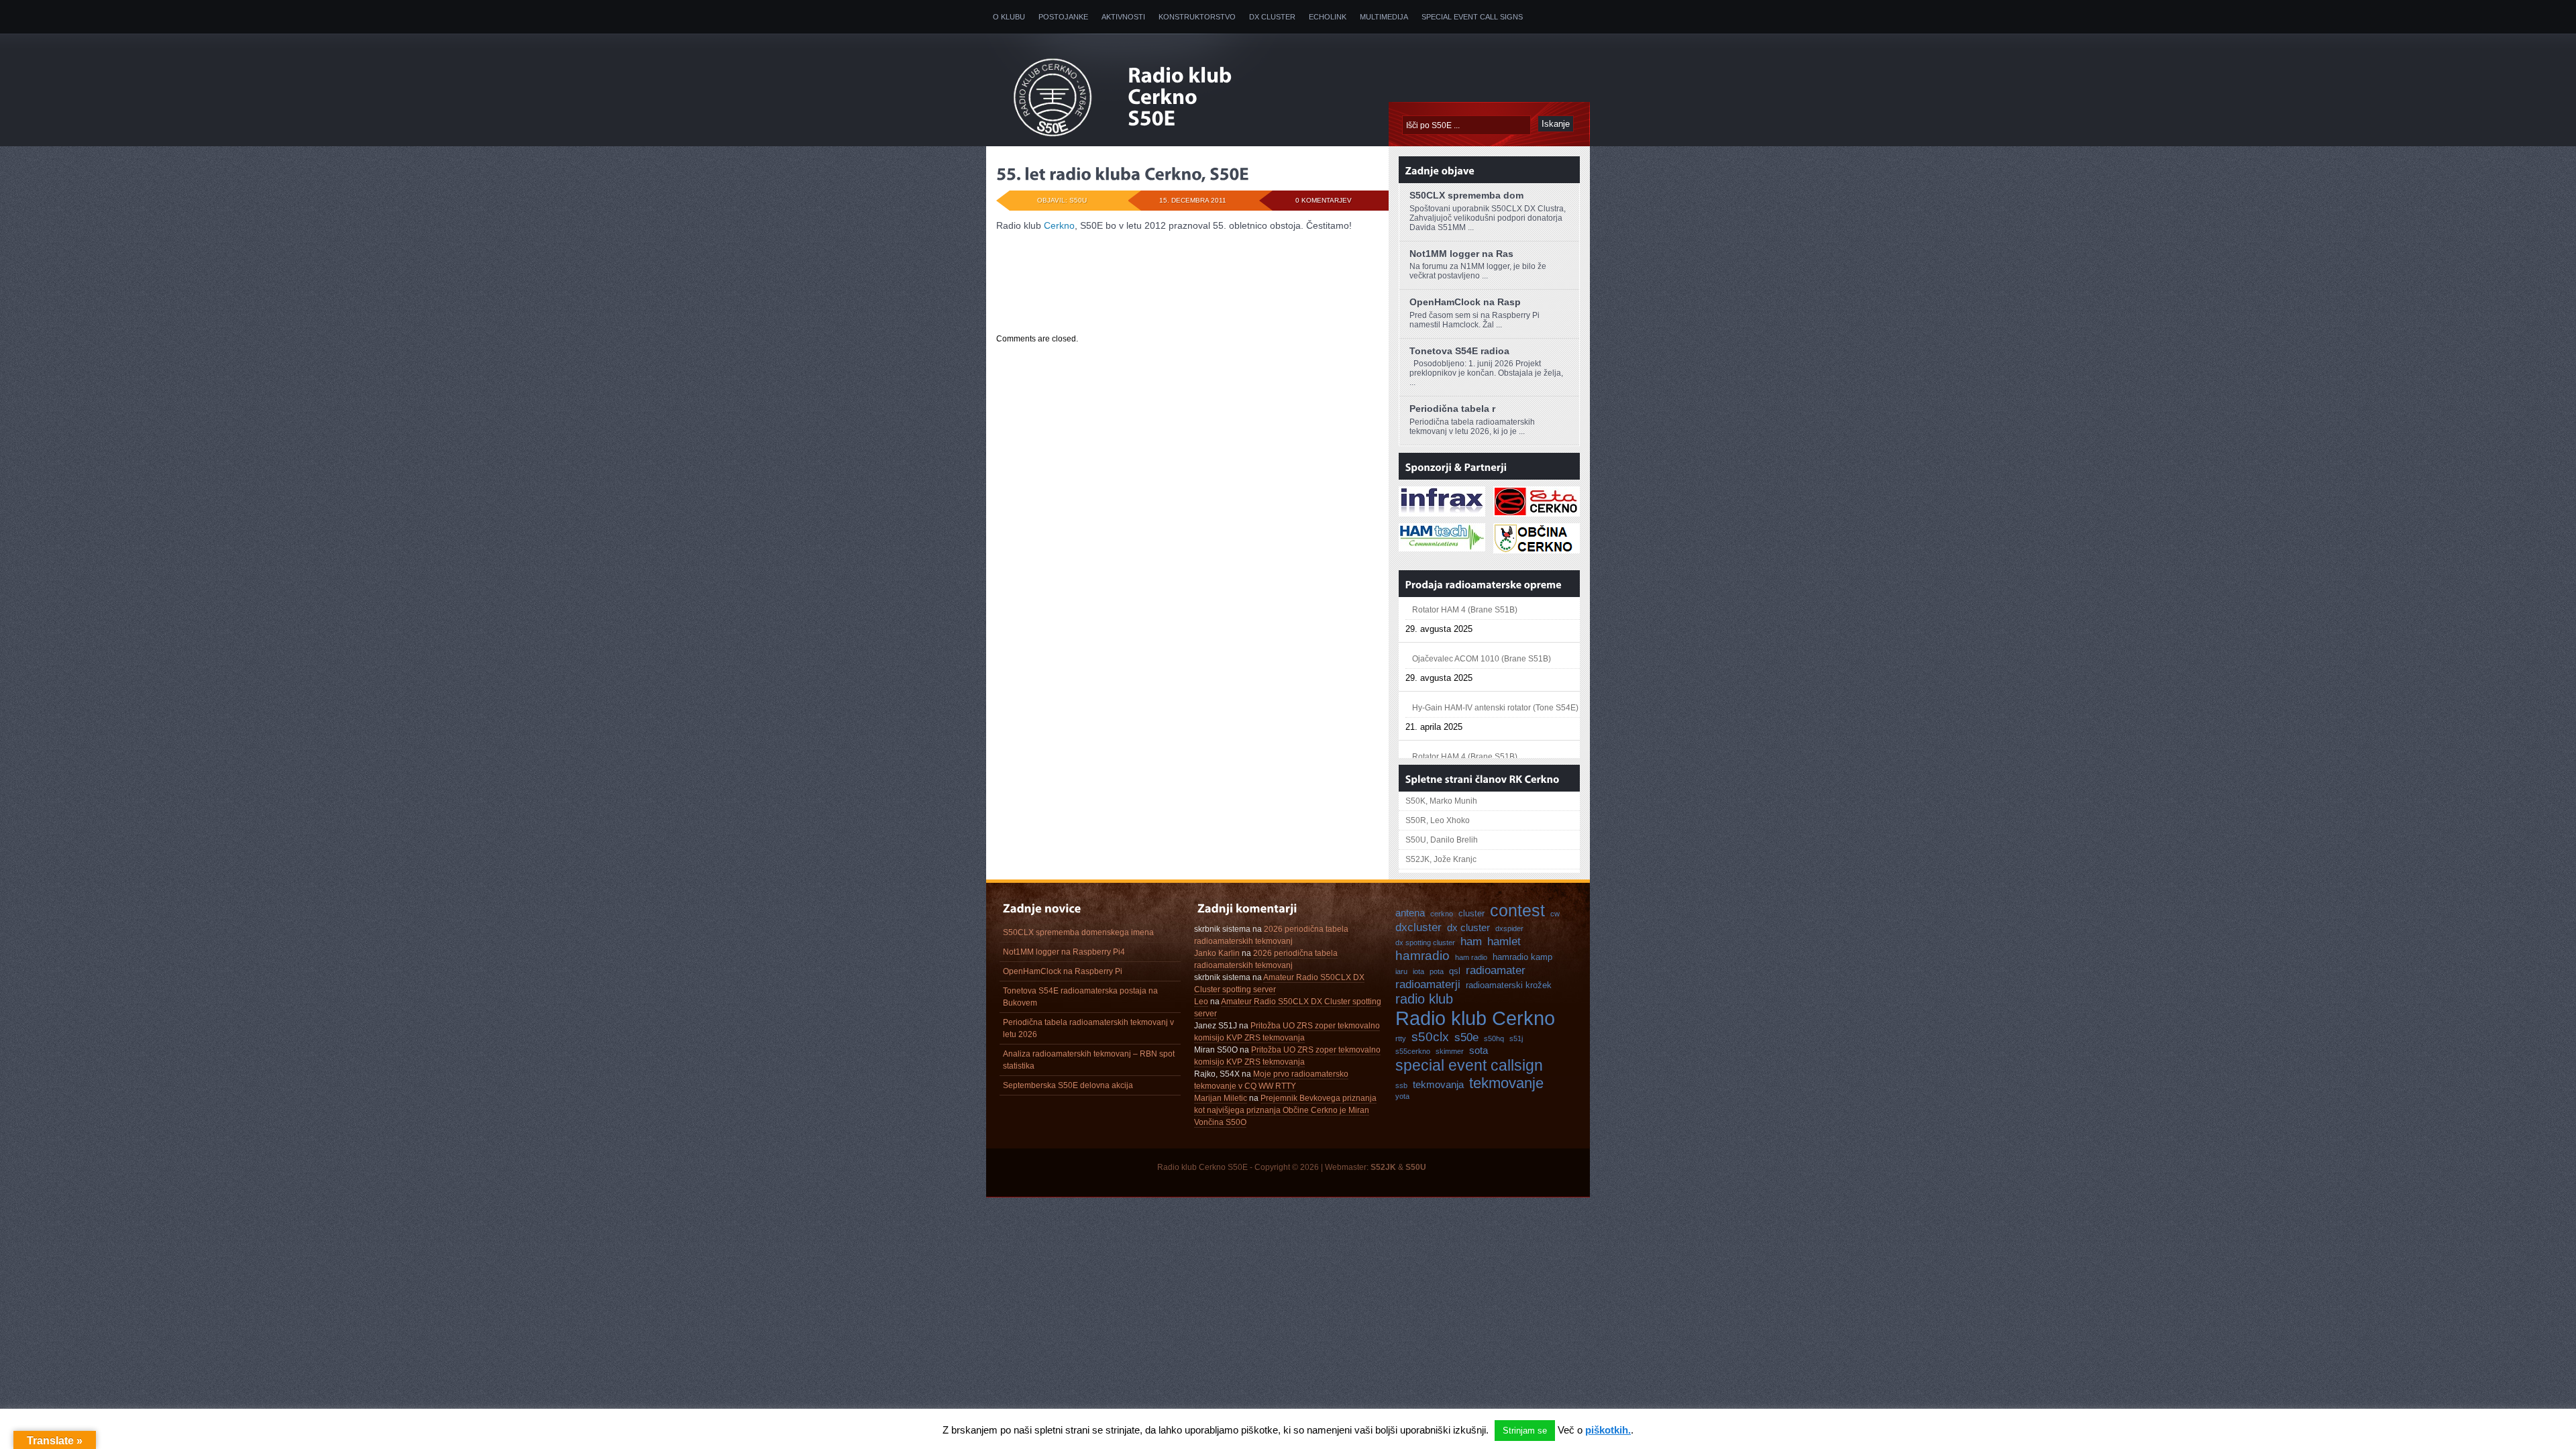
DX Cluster (1272, 17)
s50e (1466, 1037)
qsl (1455, 971)
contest (1517, 910)
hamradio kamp (1522, 957)
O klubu (1009, 17)
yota (1402, 1096)
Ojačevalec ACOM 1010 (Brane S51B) (1482, 613)
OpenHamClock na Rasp (1465, 302)
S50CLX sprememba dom (1466, 195)
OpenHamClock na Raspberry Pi (1063, 971)
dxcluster (1418, 927)
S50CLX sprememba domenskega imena (1078, 932)
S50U (1416, 1167)
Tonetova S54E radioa (1459, 351)
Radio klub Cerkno (1475, 1018)
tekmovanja (1438, 1084)
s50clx (1430, 1037)
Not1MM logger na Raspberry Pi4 (1064, 952)
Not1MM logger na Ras (1461, 254)
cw (1555, 914)
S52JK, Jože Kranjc (1441, 859)
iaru (1401, 971)
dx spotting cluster (1425, 943)
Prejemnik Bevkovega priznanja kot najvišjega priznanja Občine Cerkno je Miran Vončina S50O (1285, 1110)
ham (1471, 941)
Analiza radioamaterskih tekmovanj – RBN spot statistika (1089, 1060)
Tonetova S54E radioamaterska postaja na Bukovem (1080, 997)
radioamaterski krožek (1509, 985)
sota (1479, 1050)
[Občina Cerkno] (1537, 547)
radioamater (1496, 970)
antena (1410, 913)
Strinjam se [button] (1525, 1431)
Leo (1201, 1002)
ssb (1401, 1085)
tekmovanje (1506, 1083)
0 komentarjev (1324, 200)
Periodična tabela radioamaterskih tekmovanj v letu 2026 (1088, 1028)
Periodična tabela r (1452, 409)
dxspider (1509, 928)
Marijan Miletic (1221, 1098)
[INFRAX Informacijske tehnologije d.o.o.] (1442, 511)
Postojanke (1063, 17)
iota (1418, 971)
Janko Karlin (1217, 953)
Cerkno (1059, 225)
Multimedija (1384, 17)
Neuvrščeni (1073, 298)
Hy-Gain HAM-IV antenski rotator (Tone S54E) (1495, 662)
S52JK (1383, 1167)
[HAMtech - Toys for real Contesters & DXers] (1442, 545)
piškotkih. (1608, 1430)
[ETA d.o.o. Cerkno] (1537, 511)
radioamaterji (1428, 984)
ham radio (1471, 957)
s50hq (1494, 1038)
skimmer (1450, 1051)
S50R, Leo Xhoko (1438, 820)
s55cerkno (1413, 1051)
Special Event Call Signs (1472, 17)
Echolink (1328, 17)
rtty (1401, 1038)
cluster (1471, 913)
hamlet (1504, 941)
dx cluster (1468, 927)
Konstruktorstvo (1197, 17)
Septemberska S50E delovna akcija (1068, 1085)
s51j (1516, 1038)
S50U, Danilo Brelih (1442, 840)
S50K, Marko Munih (1441, 801)
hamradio (1423, 956)
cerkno (1442, 914)
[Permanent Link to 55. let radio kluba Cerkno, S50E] (1123, 174)
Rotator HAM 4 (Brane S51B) (1465, 711)
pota (1437, 971)
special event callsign (1469, 1065)
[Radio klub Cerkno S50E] (1186, 98)
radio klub (1424, 999)
